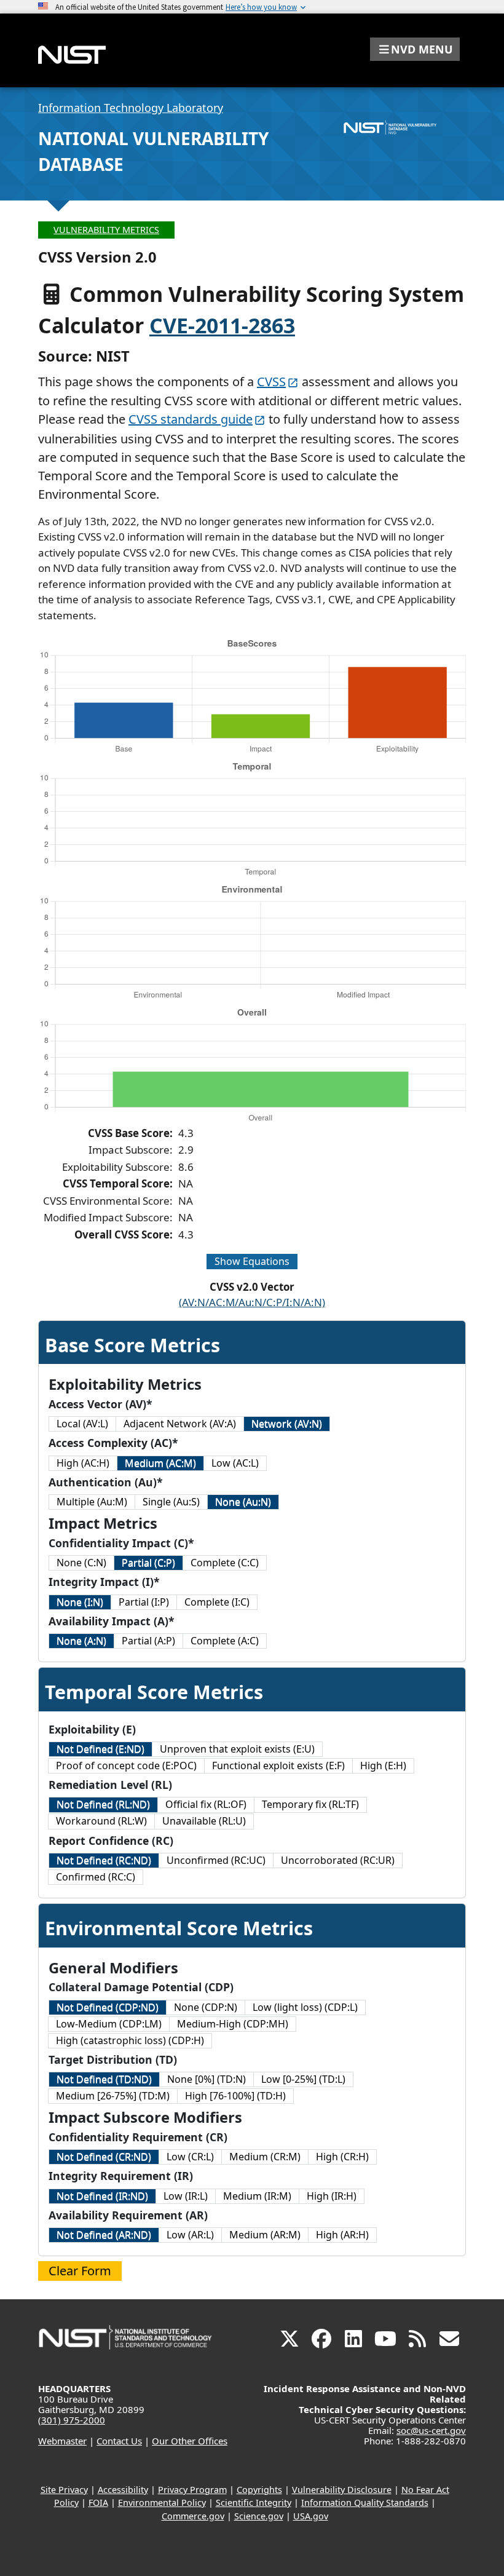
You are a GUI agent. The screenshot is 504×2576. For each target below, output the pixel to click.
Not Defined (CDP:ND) (108, 2007)
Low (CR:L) (190, 2157)
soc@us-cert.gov (431, 2430)
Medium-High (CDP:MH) (233, 2024)
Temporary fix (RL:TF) (310, 1804)
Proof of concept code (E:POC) (126, 1766)
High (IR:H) (332, 2196)
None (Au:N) (243, 1502)
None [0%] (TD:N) (207, 2079)
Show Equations (252, 1261)
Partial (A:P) (148, 1641)
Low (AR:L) (190, 2235)
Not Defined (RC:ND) (104, 1860)
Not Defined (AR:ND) (104, 2235)
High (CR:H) (342, 2157)
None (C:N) (81, 1563)
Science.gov (259, 2516)
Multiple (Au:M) (92, 1502)
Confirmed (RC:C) (96, 1877)
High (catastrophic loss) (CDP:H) (130, 2040)
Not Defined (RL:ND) (103, 1804)
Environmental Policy (162, 2503)
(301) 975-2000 (72, 2420)
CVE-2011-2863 (222, 325)
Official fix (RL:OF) (206, 1804)
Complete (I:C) (217, 1602)
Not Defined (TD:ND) (104, 2079)
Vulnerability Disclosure (342, 2490)
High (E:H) (383, 1766)
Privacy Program (192, 2490)
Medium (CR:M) (265, 2157)
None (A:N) (81, 1641)
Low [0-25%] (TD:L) (303, 2079)
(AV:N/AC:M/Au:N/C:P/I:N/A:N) (252, 1302)
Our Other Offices (190, 2441)
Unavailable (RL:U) (204, 1821)
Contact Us (119, 2441)
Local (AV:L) (82, 1424)
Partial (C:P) (148, 1563)
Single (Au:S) (171, 1502)
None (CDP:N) (206, 2007)
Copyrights (259, 2490)
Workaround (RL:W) (101, 1821)
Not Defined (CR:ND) (104, 2157)
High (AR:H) (342, 2235)
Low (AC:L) (235, 1463)
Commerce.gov (193, 2516)
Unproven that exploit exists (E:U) (237, 1749)
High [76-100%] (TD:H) (235, 2096)
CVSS (271, 382)
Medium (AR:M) (265, 2235)
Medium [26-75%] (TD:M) (113, 2096)
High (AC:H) (83, 1463)
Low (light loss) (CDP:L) (305, 2007)
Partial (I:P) (144, 1602)
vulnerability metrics (106, 230)
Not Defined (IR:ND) (102, 2196)
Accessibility (123, 2490)
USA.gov (311, 2516)
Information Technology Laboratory (131, 108)
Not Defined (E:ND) (100, 1749)
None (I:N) (80, 1602)
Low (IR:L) (186, 2196)
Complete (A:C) (225, 1641)
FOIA (98, 2503)
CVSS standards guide (191, 419)
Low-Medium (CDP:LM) (109, 2024)
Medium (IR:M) (257, 2196)
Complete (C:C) (225, 1563)
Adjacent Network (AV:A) (180, 1424)
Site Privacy (64, 2490)
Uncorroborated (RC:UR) (338, 1860)
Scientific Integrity (254, 2503)
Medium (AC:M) (160, 1463)
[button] (415, 49)
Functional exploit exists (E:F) (278, 1766)
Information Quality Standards (365, 2503)
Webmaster (62, 2441)
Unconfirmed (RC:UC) (216, 1860)
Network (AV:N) (287, 1424)
